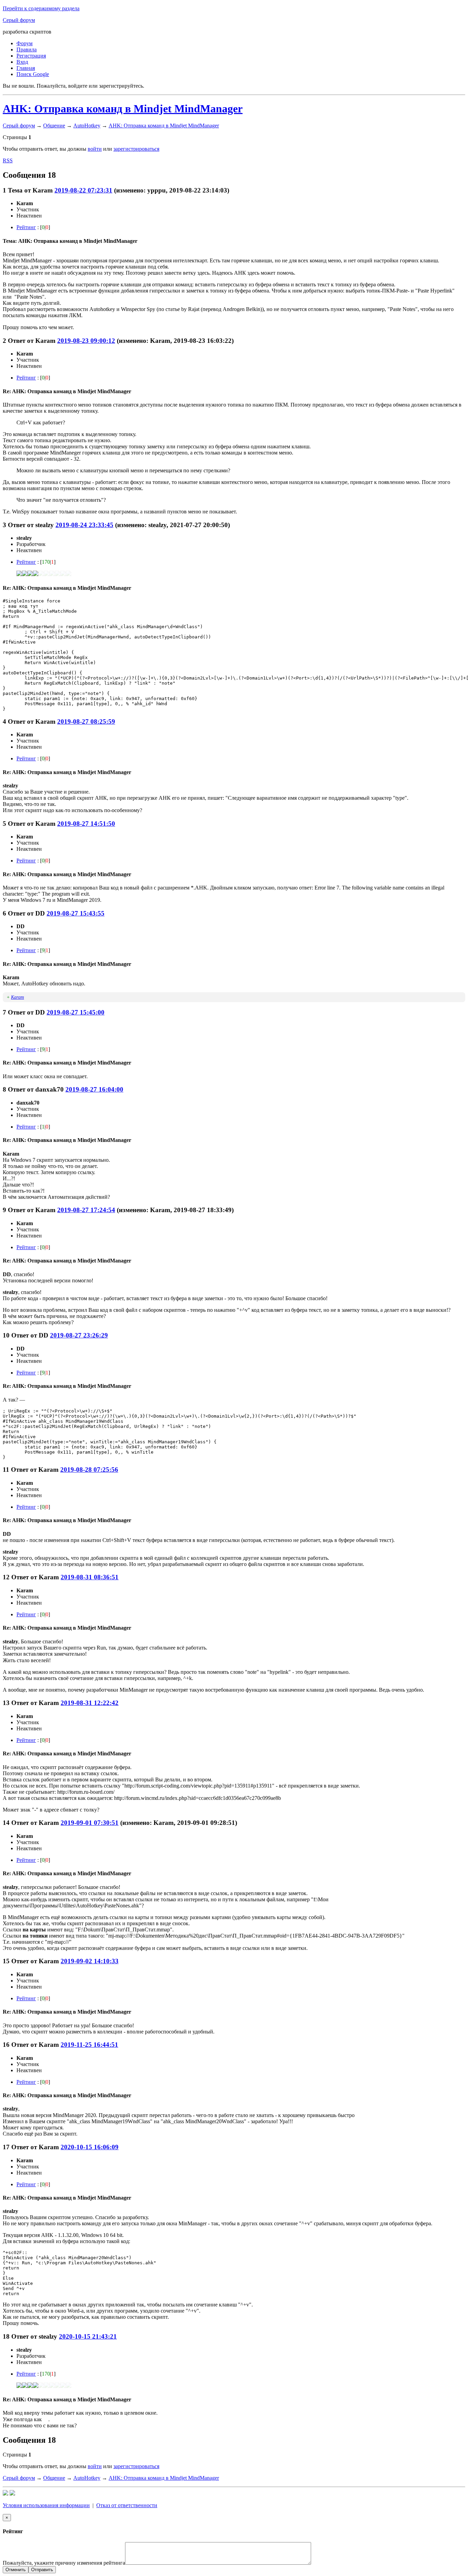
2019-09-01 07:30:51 (90, 1823)
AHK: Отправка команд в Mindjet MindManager (123, 109)
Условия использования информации (46, 2505)
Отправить (42, 2570)
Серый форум (19, 20)
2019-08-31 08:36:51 (90, 1577)
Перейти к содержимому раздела (41, 8)
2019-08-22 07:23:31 (83, 190)
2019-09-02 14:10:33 (90, 1961)
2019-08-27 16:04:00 (94, 1089)
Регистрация (31, 56)
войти (95, 149)
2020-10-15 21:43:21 (88, 2336)
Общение (54, 126)
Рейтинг (26, 227)
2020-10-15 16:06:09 (90, 2147)
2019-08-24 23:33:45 (84, 525)
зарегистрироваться (136, 149)
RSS (8, 160)
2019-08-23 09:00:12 (86, 341)
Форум (24, 43)
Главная (26, 68)
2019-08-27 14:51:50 (86, 824)
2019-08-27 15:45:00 (76, 1012)
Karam (17, 997)
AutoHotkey (87, 126)
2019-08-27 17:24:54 (86, 1210)
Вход (22, 62)
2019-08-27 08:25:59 (86, 721)
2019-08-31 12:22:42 (90, 1703)
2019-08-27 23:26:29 (79, 1335)
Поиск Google (33, 74)
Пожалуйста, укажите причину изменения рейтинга (64, 2563)
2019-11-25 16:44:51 (89, 2045)
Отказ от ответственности (127, 2505)
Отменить (16, 2570)
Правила (27, 49)
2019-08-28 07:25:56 (89, 1470)
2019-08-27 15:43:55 (76, 913)
